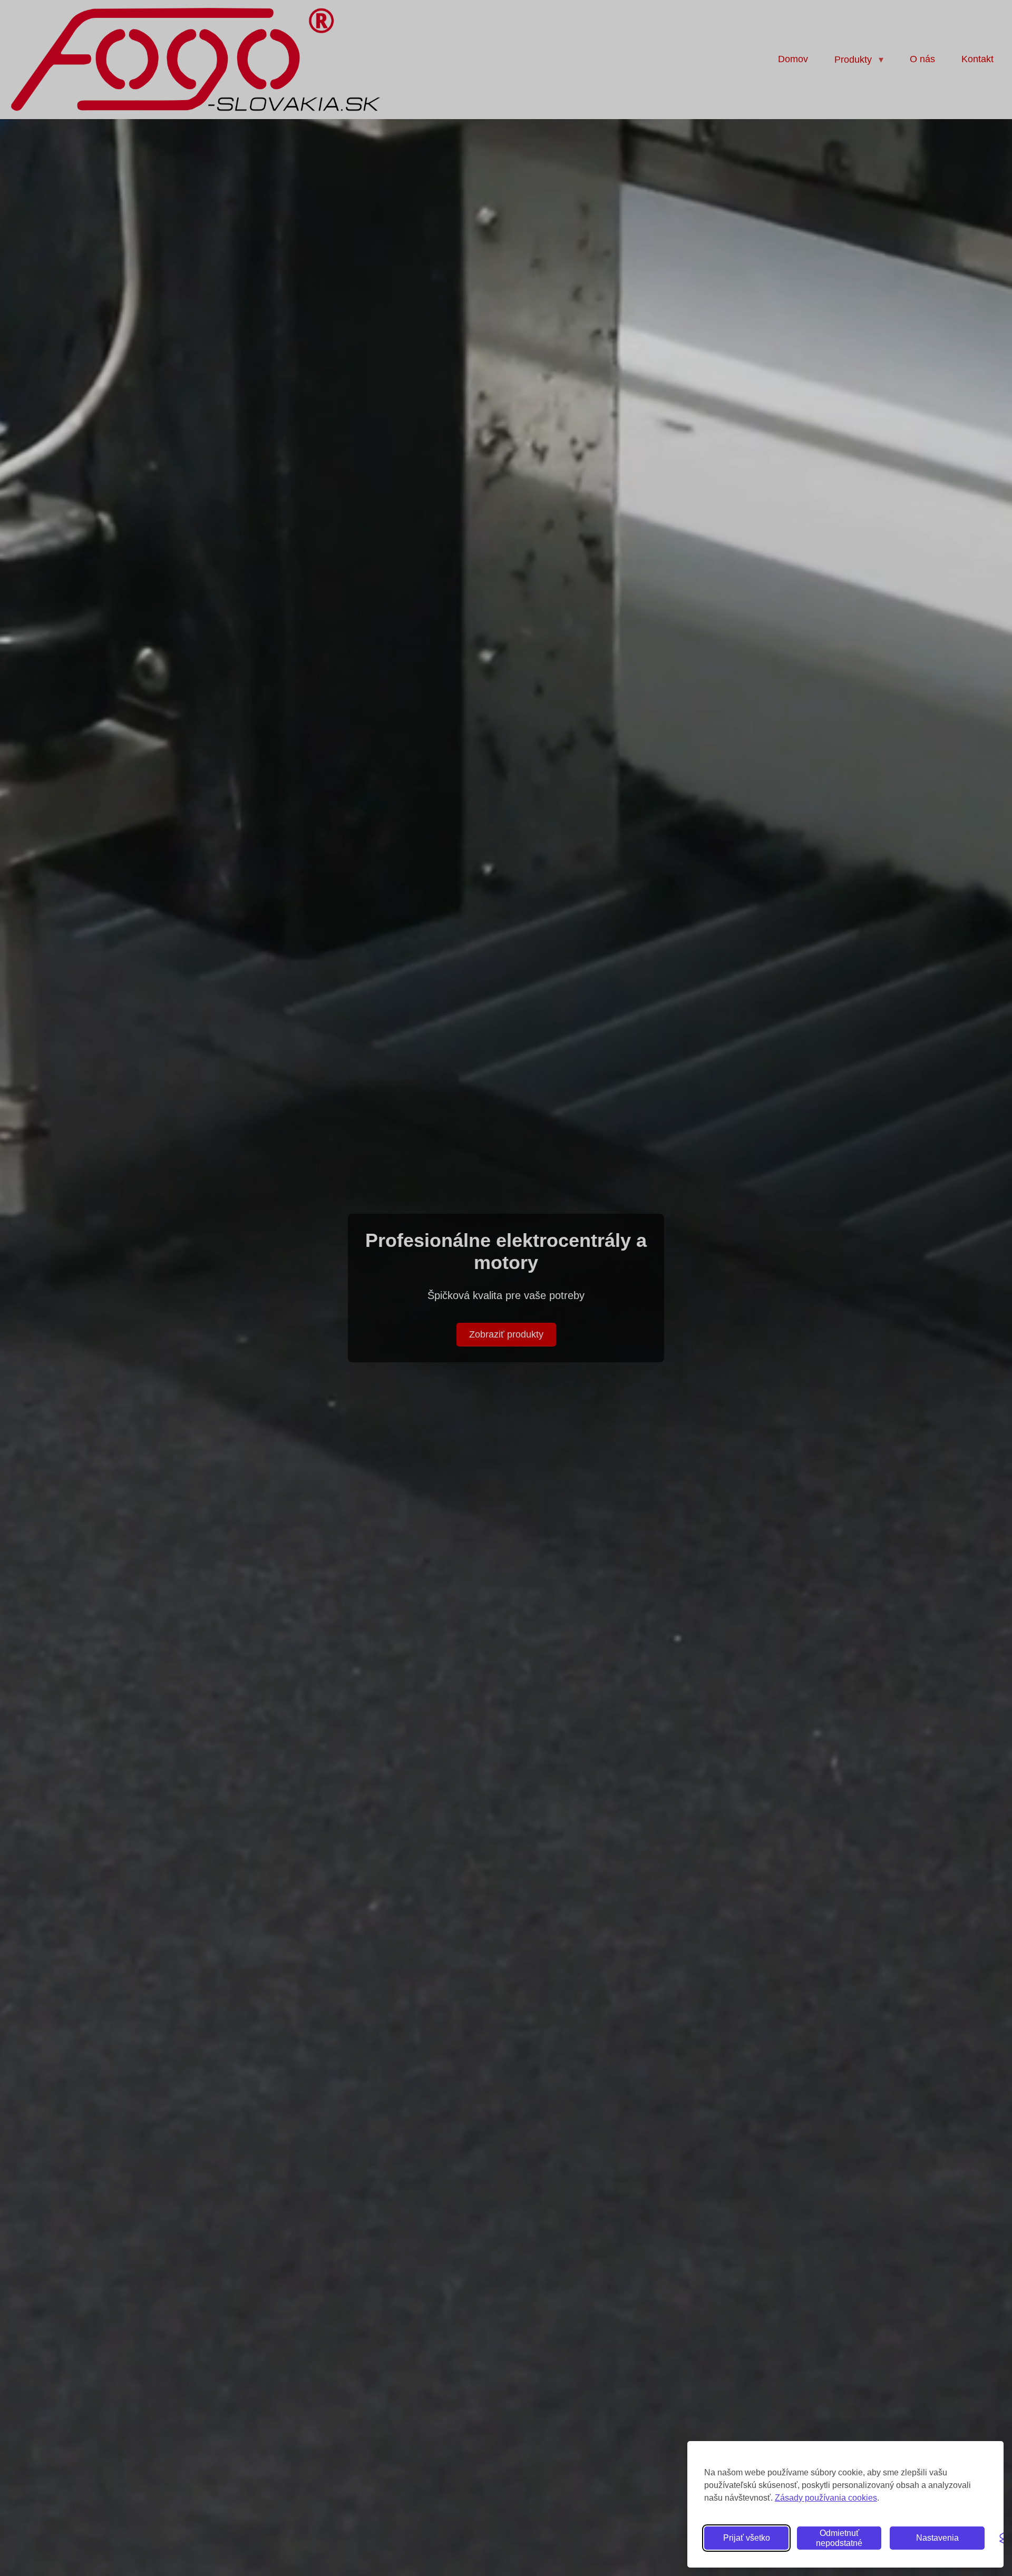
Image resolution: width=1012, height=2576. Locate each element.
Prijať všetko (747, 2538)
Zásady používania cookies (826, 2498)
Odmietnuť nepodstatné (839, 2538)
